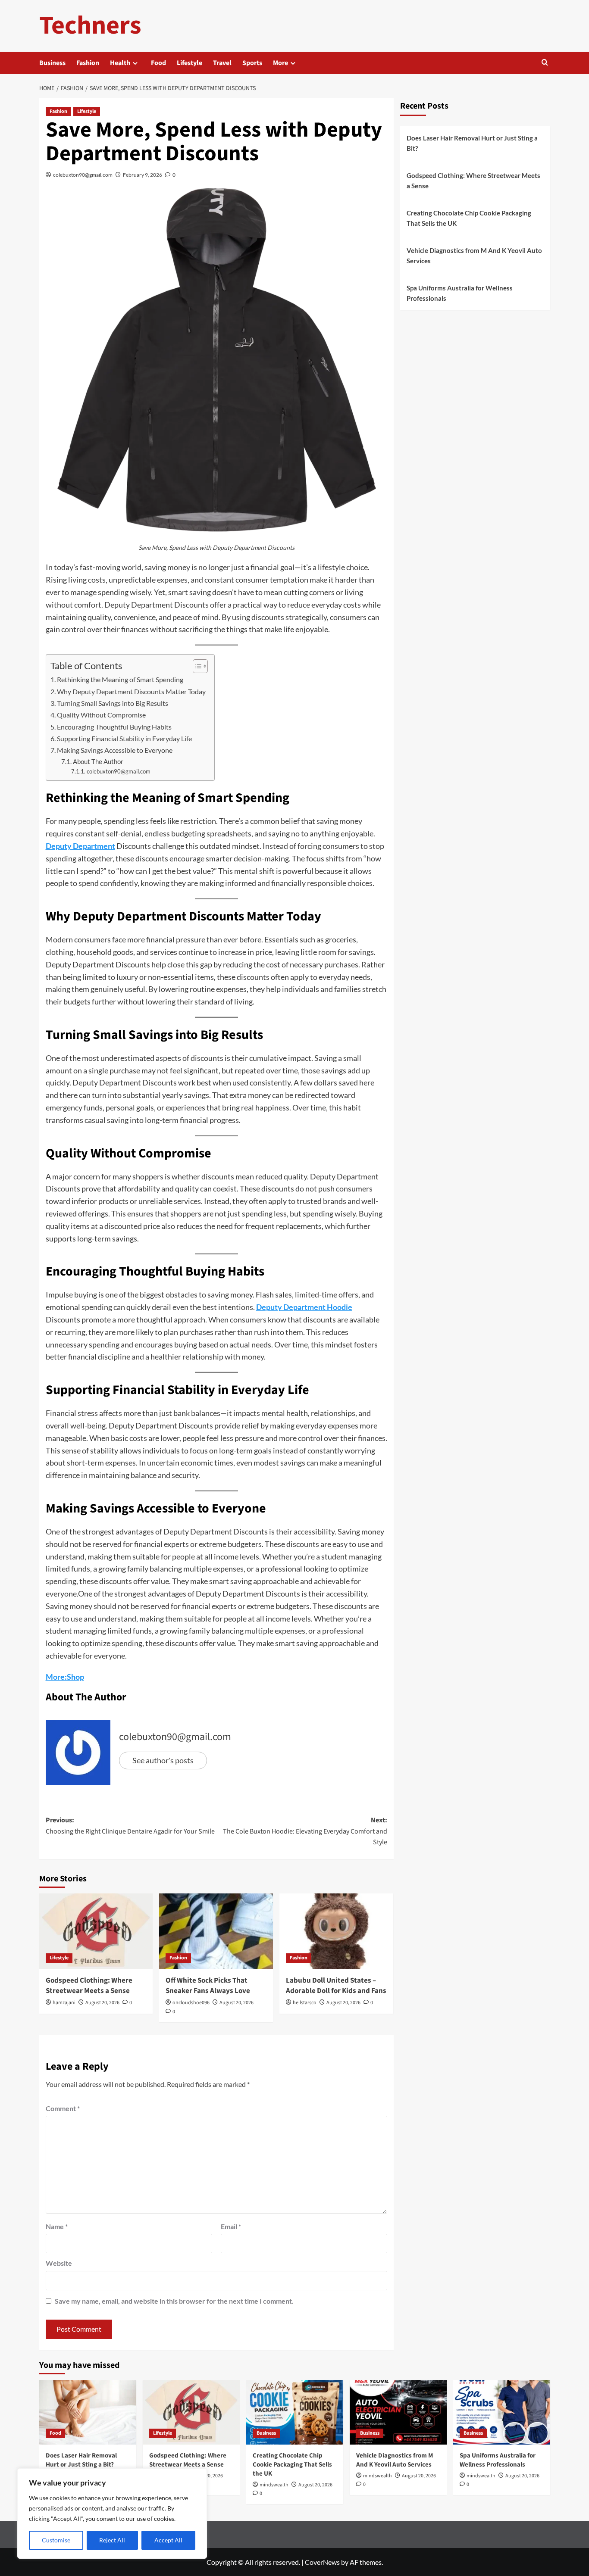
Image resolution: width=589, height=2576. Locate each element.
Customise (56, 2540)
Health (120, 63)
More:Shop (65, 1677)
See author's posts (163, 1760)
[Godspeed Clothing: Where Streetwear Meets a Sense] (96, 1931)
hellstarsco (305, 2003)
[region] (112, 2514)
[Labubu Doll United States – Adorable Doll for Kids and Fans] (336, 1931)
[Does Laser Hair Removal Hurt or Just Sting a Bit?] (88, 2412)
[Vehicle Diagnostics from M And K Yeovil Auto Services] (398, 2412)
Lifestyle (190, 63)
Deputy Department (80, 846)
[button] (545, 63)
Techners (90, 26)
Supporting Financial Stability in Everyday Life (124, 738)
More (280, 63)
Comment (63, 2108)
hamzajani (64, 2003)
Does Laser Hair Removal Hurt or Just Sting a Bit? (472, 143)
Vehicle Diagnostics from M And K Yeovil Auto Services (474, 256)
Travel (222, 63)
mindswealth (274, 2485)
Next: (305, 1831)
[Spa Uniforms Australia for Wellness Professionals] (502, 2412)
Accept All (168, 2540)
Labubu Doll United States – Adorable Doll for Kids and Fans (336, 1986)
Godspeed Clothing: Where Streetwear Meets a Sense (89, 1986)
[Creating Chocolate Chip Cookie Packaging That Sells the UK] (295, 2412)
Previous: (130, 1826)
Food (158, 63)
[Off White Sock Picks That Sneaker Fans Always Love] (216, 1931)
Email (231, 2226)
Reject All (112, 2540)
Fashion (88, 63)
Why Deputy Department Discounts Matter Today (131, 691)
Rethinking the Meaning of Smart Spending (120, 679)
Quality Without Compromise (101, 715)
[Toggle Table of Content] (196, 666)
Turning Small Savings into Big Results (113, 703)
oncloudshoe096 (191, 2003)
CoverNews (322, 2562)
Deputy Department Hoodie (304, 1307)
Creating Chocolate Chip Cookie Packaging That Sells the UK (469, 218)
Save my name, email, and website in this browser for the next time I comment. (174, 2301)
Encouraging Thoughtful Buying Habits (114, 727)
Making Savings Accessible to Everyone (115, 750)
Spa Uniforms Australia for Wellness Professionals (460, 293)
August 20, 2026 (102, 2003)
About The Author (98, 762)
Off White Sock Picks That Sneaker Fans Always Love (208, 1986)
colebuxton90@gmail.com (83, 175)
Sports (252, 63)
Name (57, 2226)
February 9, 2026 (143, 175)
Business (52, 63)
